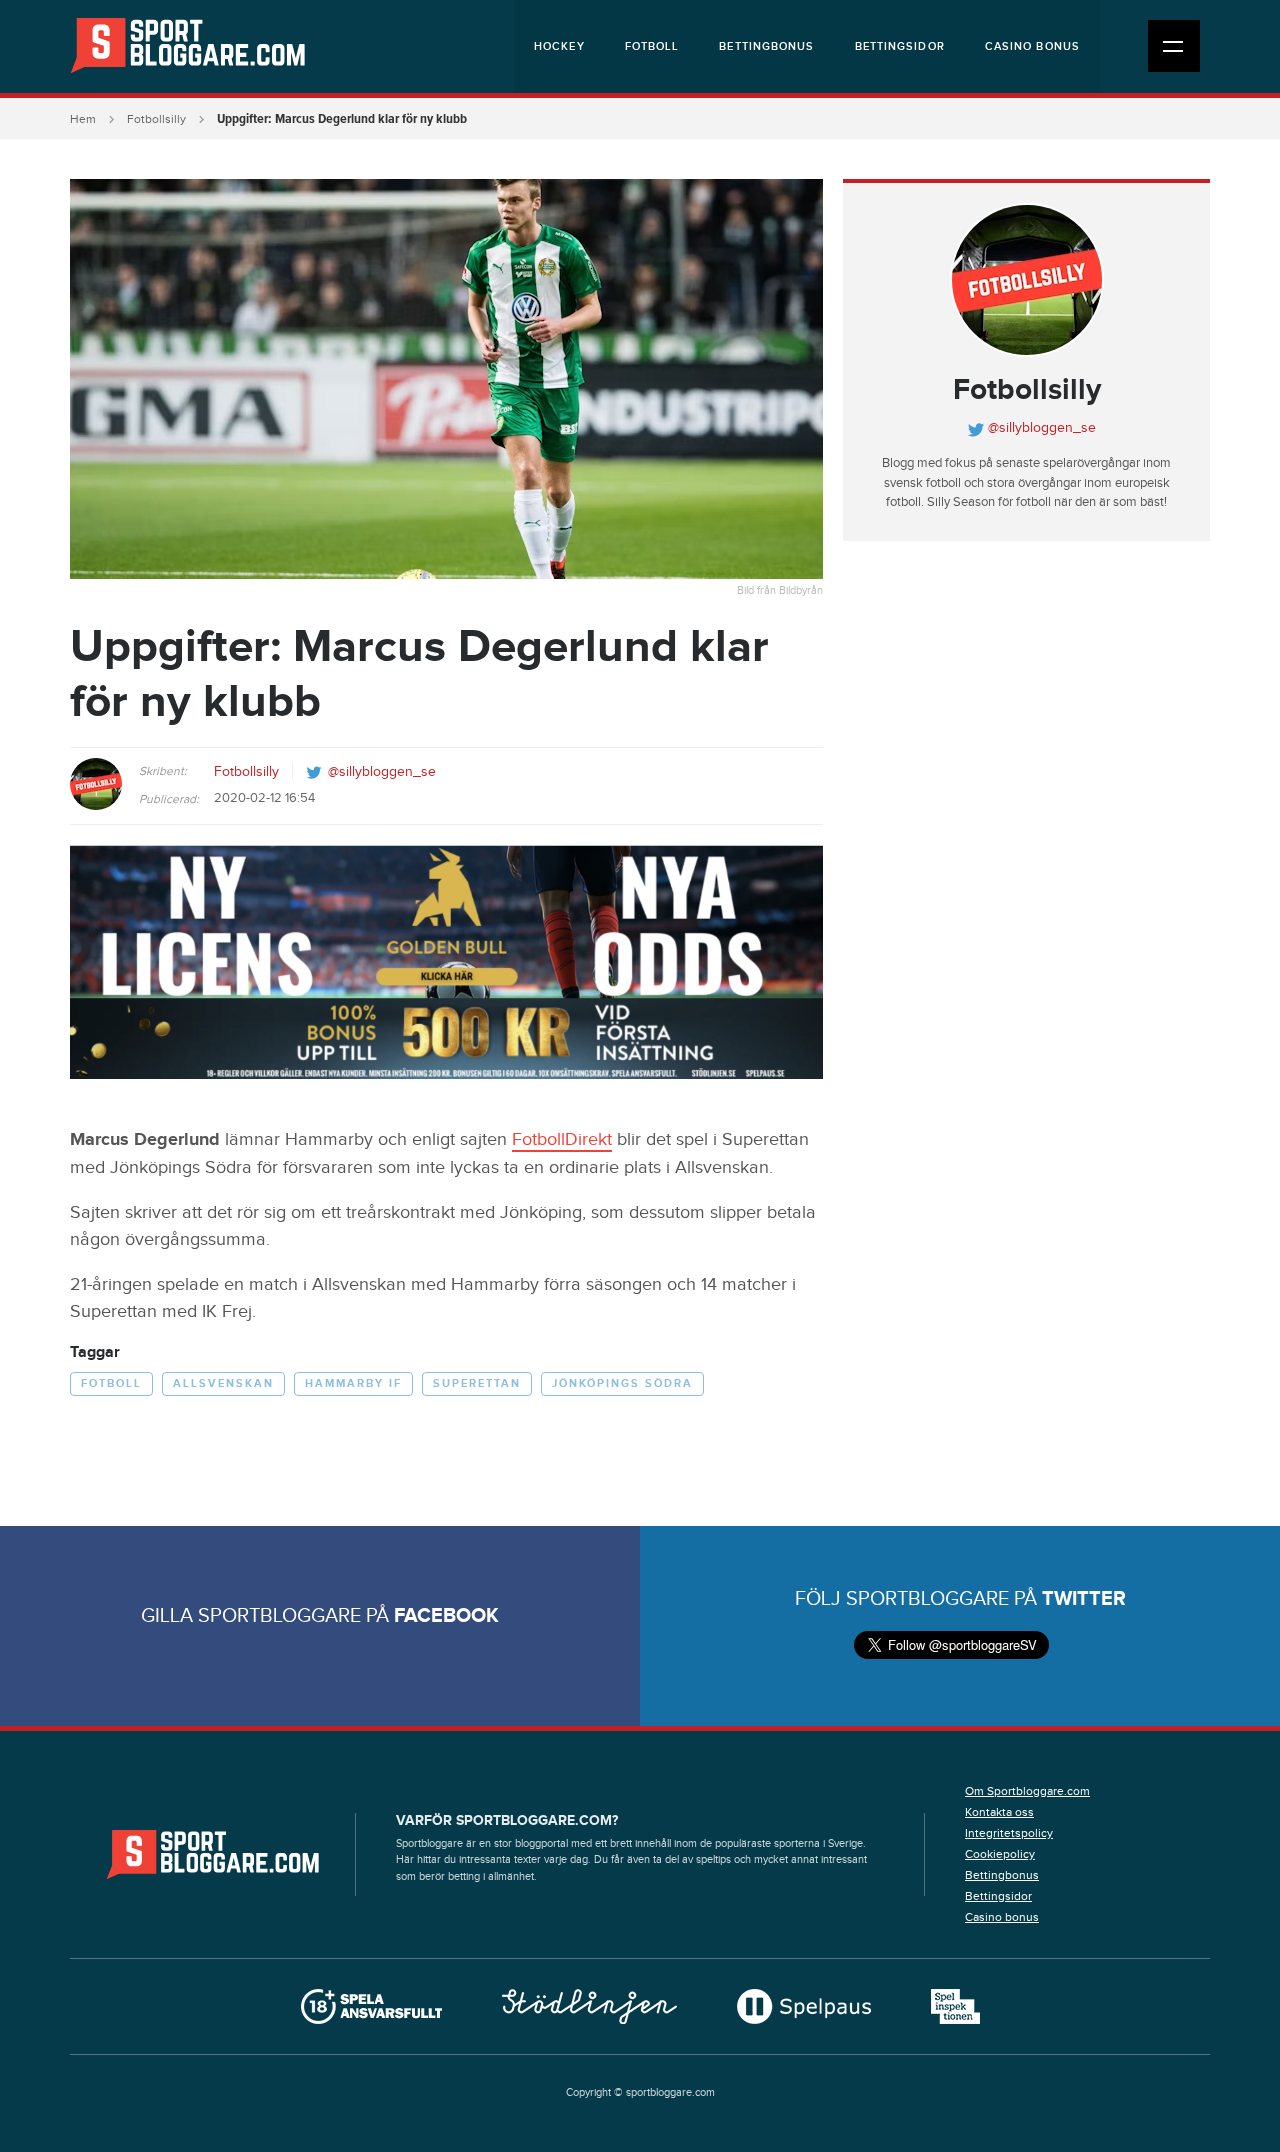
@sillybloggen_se (382, 772)
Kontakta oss (999, 1812)
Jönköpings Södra (622, 1383)
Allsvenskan (223, 1383)
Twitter (1084, 1599)
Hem (83, 119)
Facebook (446, 1616)
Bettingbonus (766, 46)
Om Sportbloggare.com (1027, 1791)
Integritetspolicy (1009, 1833)
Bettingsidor (900, 46)
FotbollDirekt (562, 1139)
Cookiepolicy (1000, 1854)
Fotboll (652, 46)
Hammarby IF (353, 1383)
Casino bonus (1032, 46)
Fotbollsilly (156, 119)
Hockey (559, 46)
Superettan (477, 1383)
